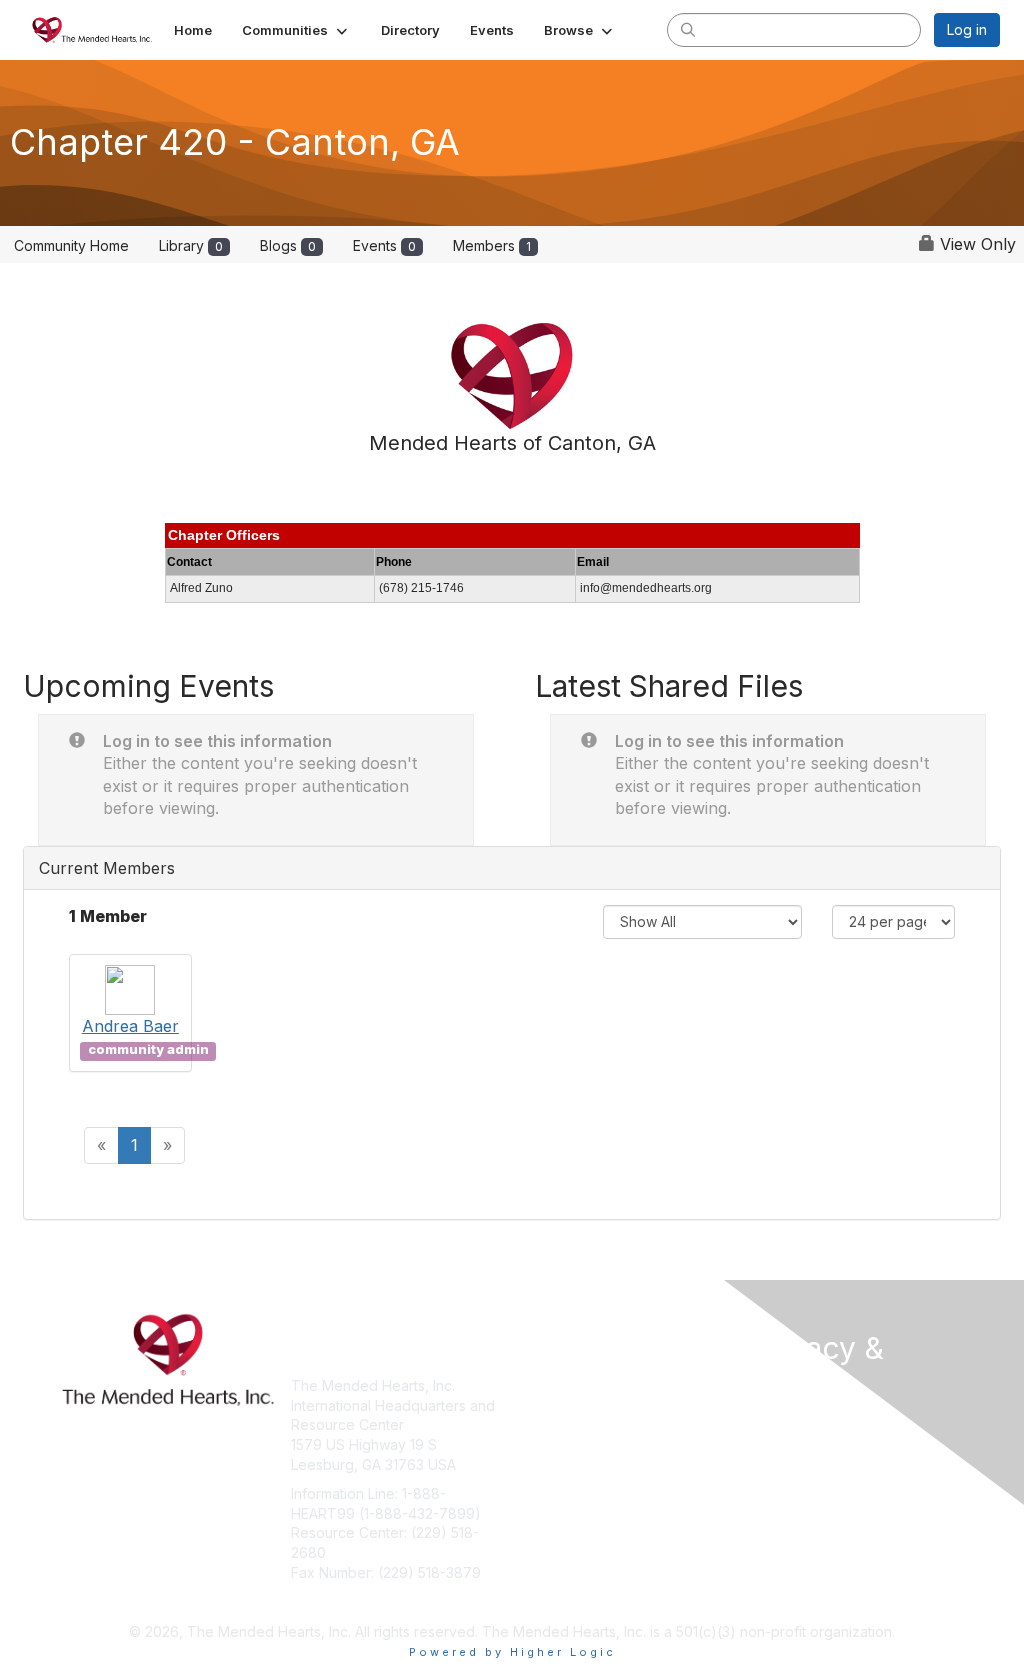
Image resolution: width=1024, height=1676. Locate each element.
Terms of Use (794, 1441)
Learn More (558, 1424)
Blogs (288, 245)
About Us (780, 1421)
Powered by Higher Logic (512, 1652)
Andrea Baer (130, 1026)
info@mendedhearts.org (371, 1601)
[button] (296, 30)
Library (191, 245)
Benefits (547, 1405)
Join (534, 1385)
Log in (967, 29)
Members (492, 245)
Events (384, 245)
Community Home (71, 245)
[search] (688, 29)
